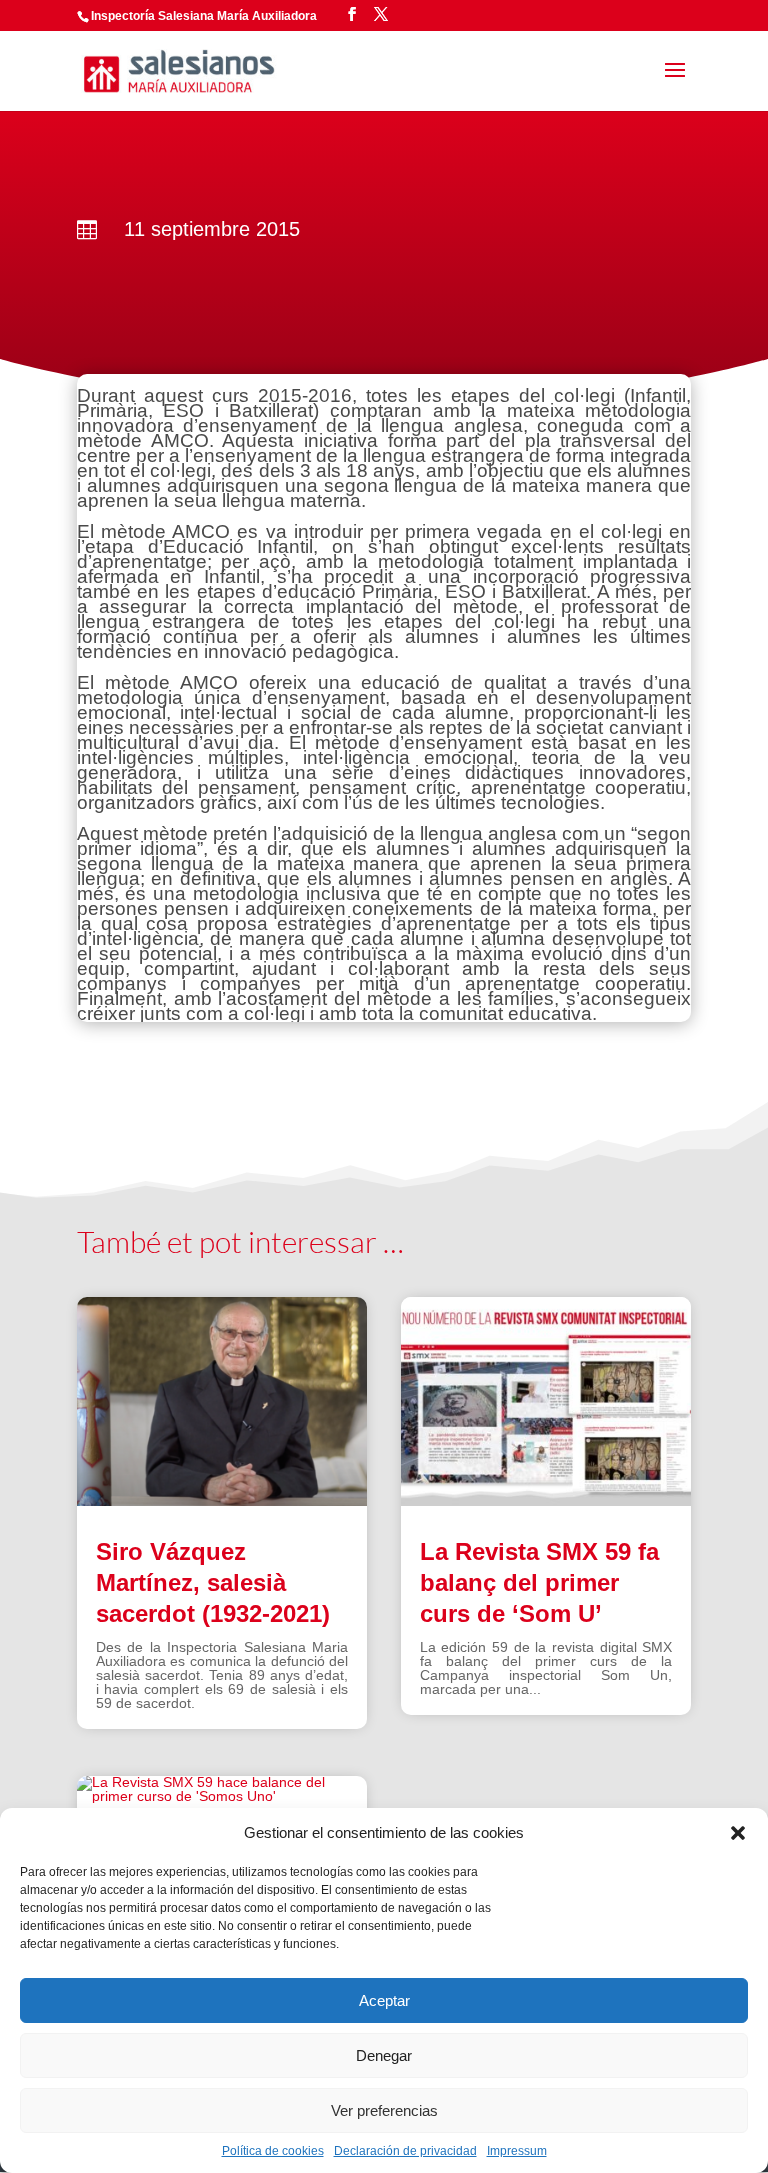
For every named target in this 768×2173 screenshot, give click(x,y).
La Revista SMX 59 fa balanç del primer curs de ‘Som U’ (539, 1582)
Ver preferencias (384, 2110)
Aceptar (384, 2000)
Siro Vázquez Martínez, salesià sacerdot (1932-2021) (213, 1582)
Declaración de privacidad (405, 2151)
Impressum (517, 2151)
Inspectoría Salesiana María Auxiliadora (204, 16)
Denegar (384, 2055)
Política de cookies (273, 2151)
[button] (738, 1833)
